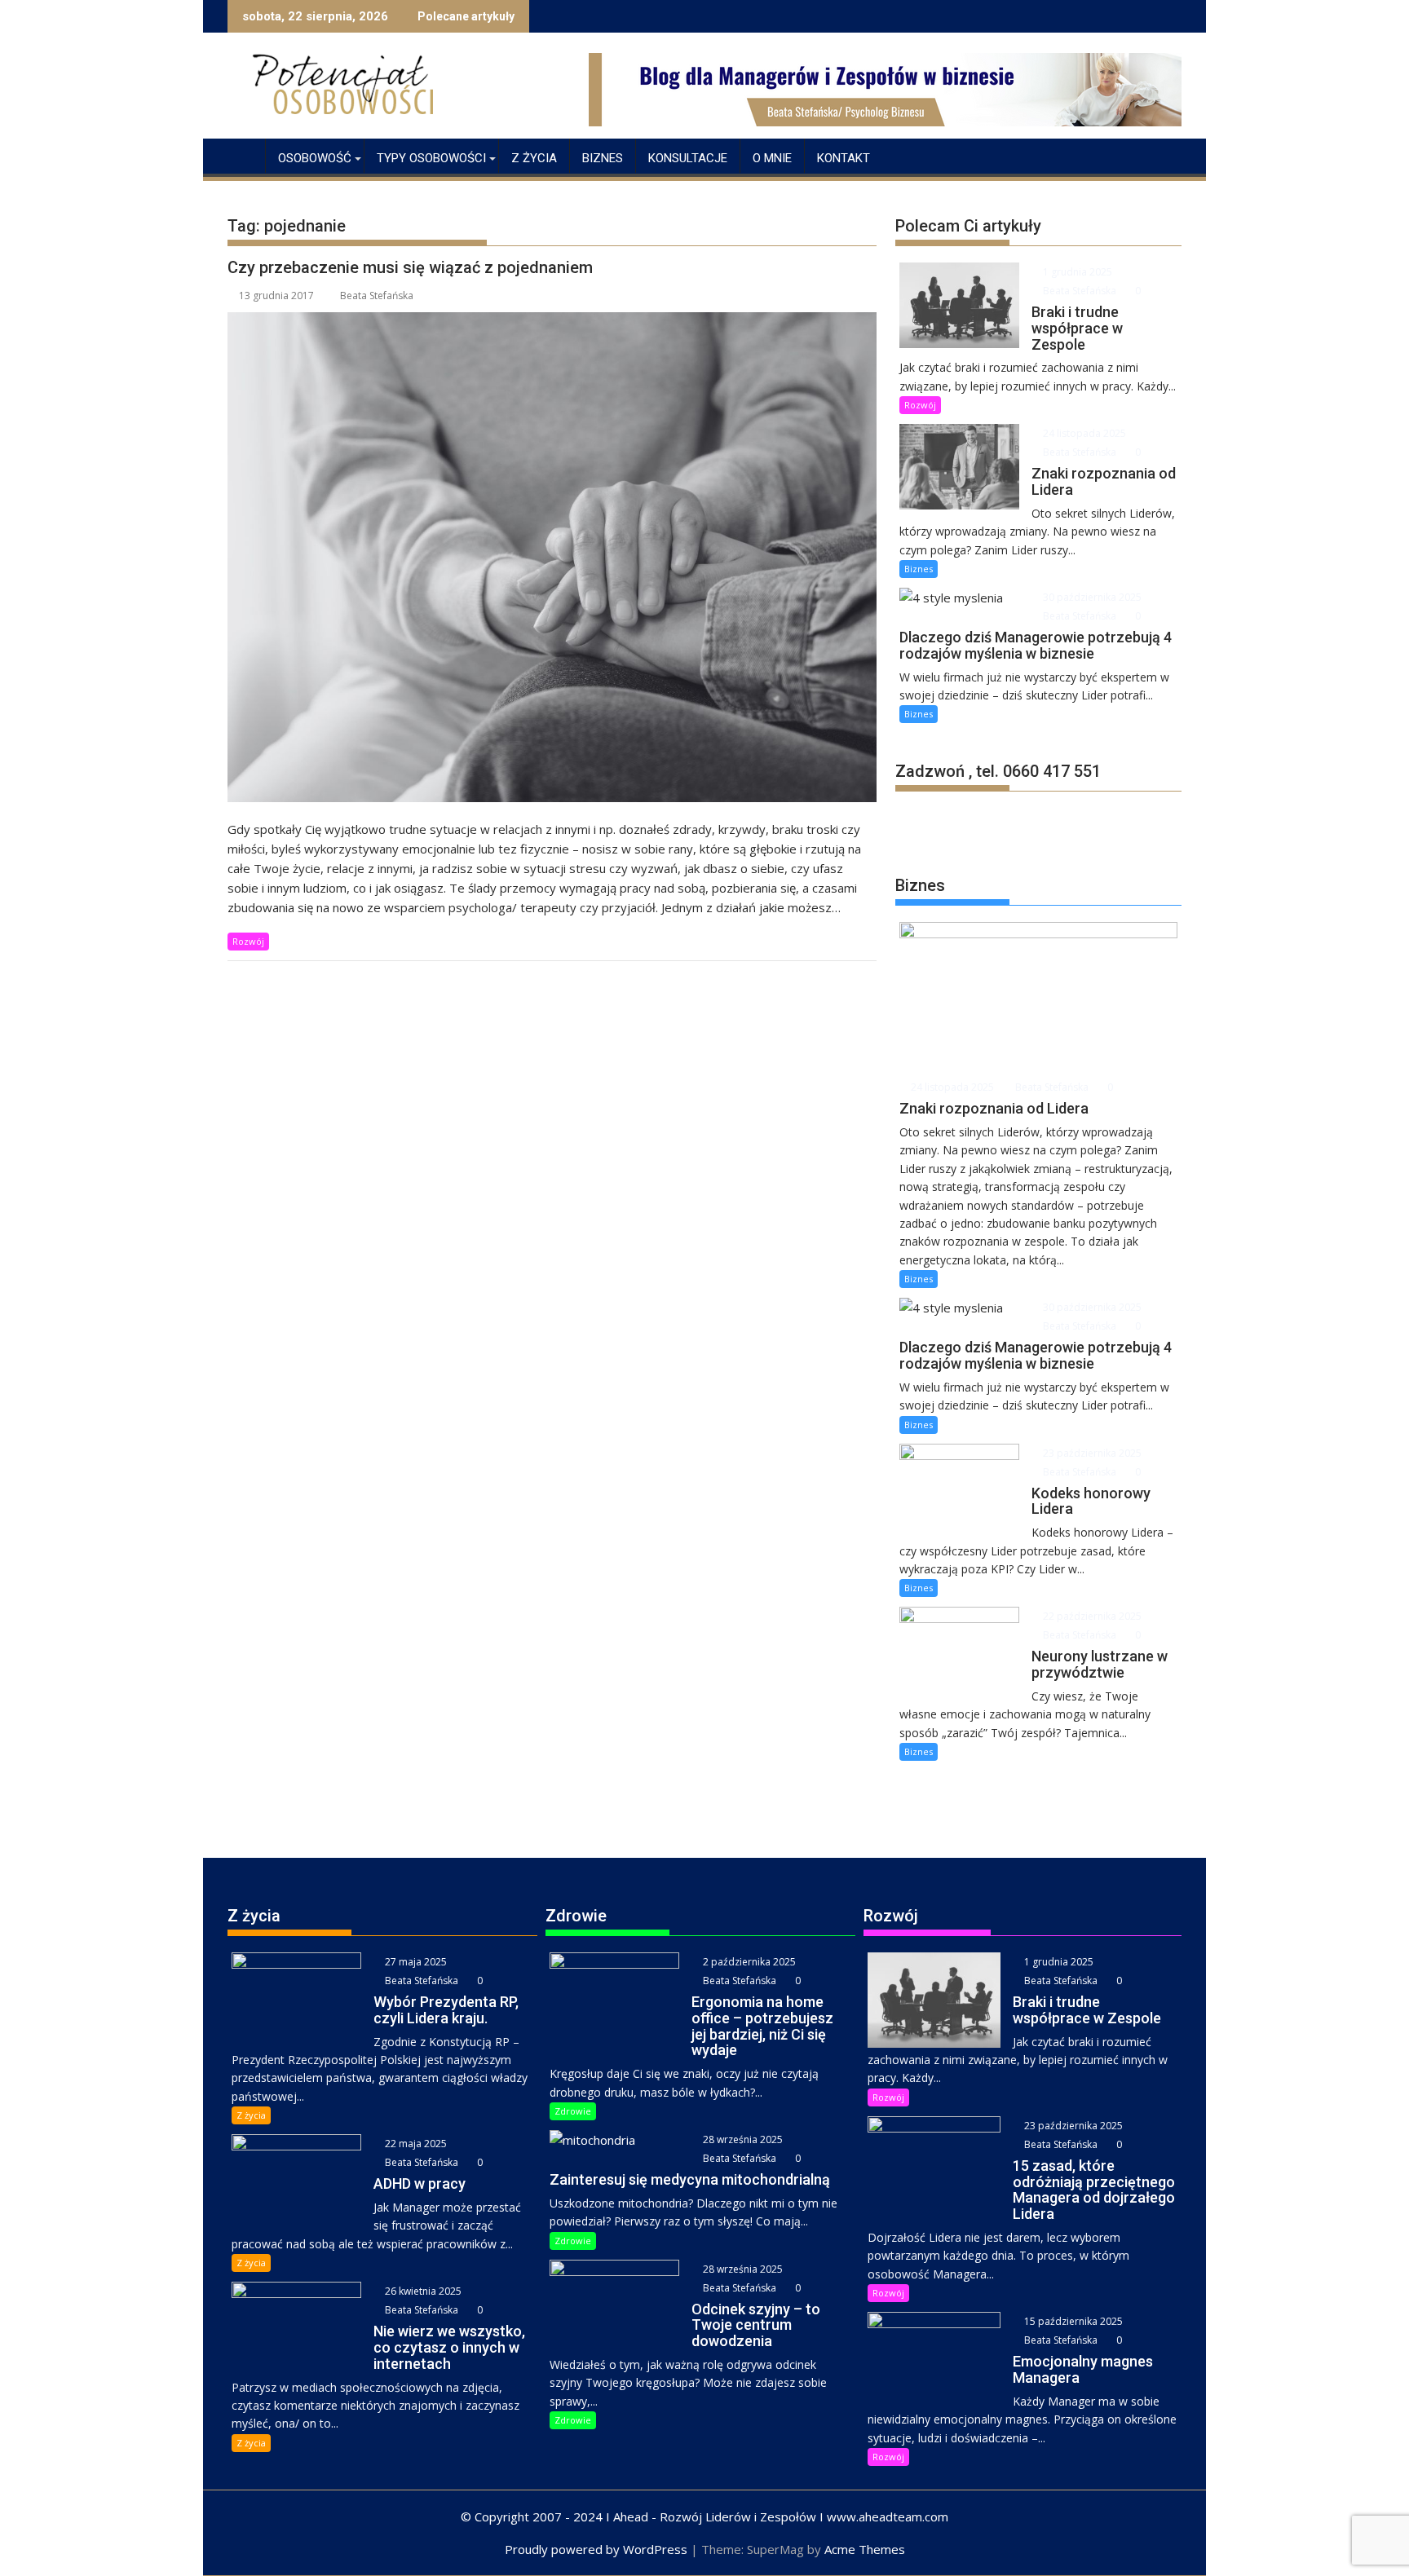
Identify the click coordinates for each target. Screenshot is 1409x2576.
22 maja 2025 (415, 2144)
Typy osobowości (431, 158)
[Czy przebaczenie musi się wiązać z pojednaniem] (552, 557)
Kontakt (844, 158)
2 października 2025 (748, 1962)
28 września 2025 (742, 2139)
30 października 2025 (1091, 597)
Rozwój (248, 941)
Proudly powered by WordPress (596, 2549)
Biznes (603, 158)
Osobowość (315, 158)
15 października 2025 (1072, 2321)
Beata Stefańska (377, 296)
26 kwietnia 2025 (422, 2291)
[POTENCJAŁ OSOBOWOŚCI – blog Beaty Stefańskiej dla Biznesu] (243, 155)
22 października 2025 (1091, 1616)
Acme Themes (865, 2549)
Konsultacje (688, 158)
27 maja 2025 (415, 1962)
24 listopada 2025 (1083, 433)
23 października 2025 (1091, 1453)
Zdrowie (573, 2111)
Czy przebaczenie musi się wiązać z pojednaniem (410, 267)
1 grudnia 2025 (1076, 272)
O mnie (772, 158)
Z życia (534, 158)
